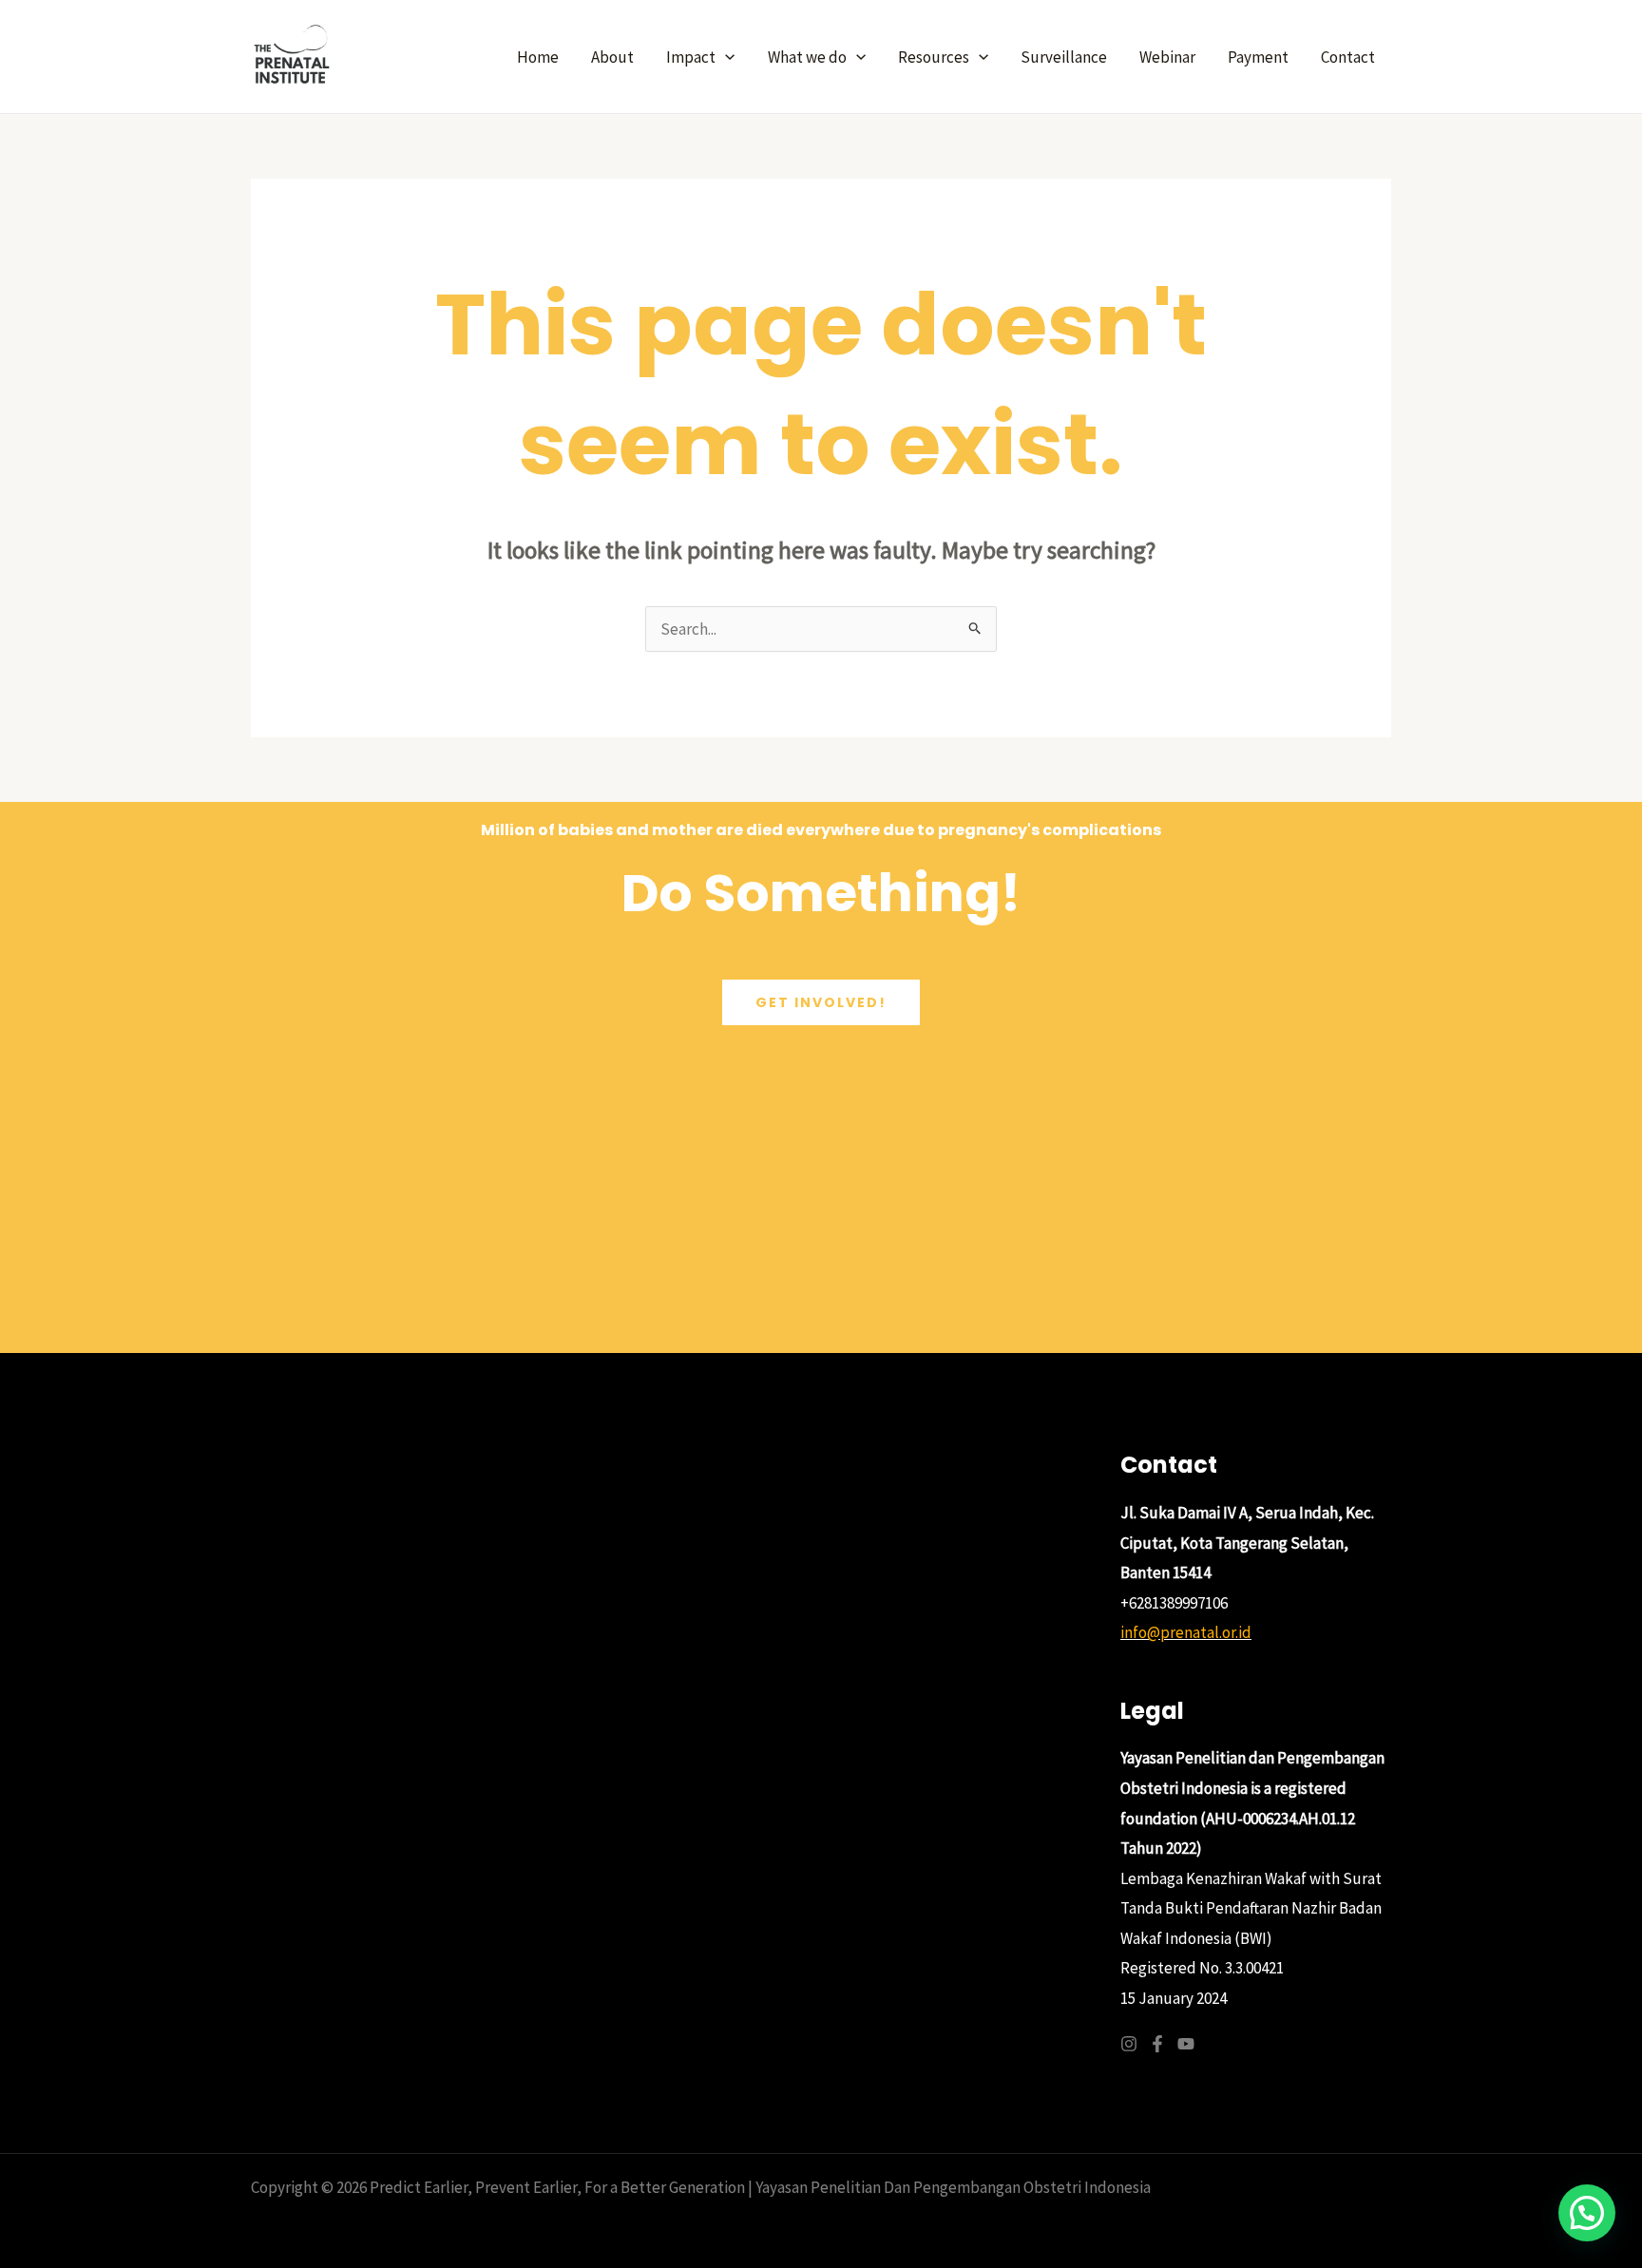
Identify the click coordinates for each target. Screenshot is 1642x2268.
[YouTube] (1186, 2044)
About (612, 57)
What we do (807, 57)
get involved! (821, 1002)
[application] (725, 57)
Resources (934, 57)
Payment (1258, 57)
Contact (1348, 57)
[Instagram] (1129, 2044)
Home (538, 57)
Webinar (1167, 57)
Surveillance (1064, 57)
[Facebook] (1157, 2044)
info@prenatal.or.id (1186, 1632)
